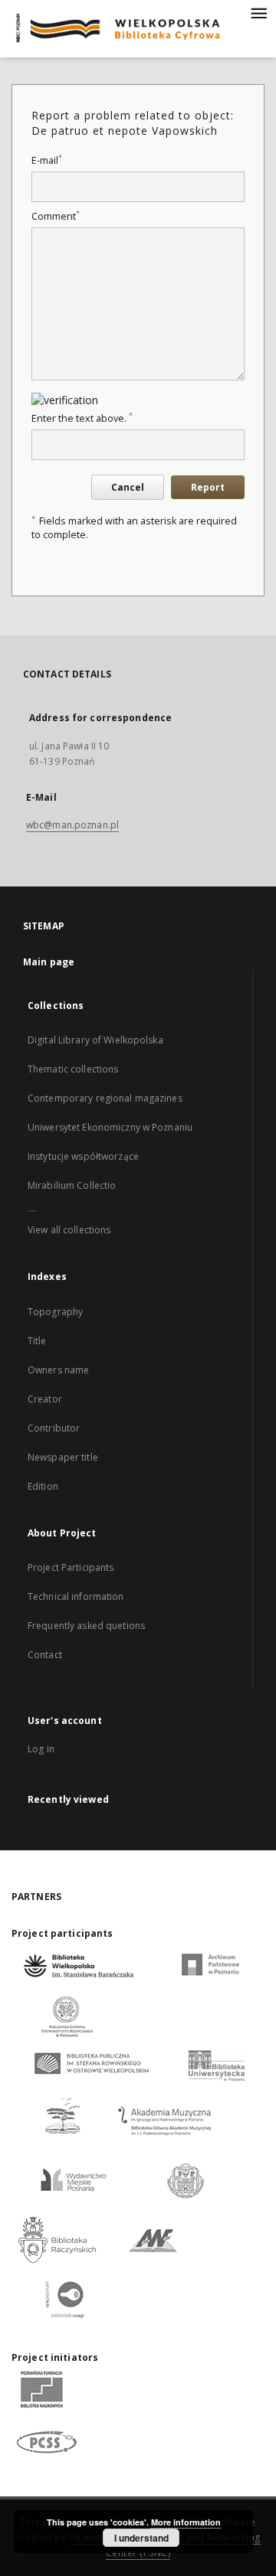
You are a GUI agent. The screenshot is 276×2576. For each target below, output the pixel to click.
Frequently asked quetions (86, 1626)
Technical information (76, 1597)
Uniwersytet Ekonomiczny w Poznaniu (110, 1127)
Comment (56, 216)
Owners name (58, 1370)
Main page (49, 962)
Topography (55, 1312)
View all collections (69, 1230)
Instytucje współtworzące (83, 1156)
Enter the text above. (82, 418)
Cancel (128, 487)
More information (186, 2522)
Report (208, 487)
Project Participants (71, 1567)
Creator (45, 1399)
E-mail (47, 160)
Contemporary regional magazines (105, 1098)
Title (37, 1341)
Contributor (54, 1428)
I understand (141, 2538)
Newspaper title (63, 1457)
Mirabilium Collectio (72, 1185)
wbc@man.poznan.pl (72, 825)
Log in (41, 1749)
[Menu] (258, 12)
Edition (43, 1486)
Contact (45, 1655)
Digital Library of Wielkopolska (95, 1040)
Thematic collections (73, 1069)
